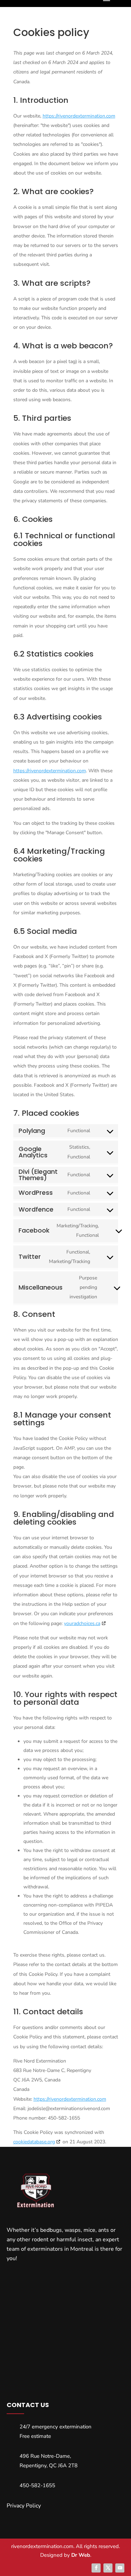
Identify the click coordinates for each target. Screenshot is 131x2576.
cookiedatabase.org (34, 2142)
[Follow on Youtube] (120, 2568)
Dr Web (81, 2555)
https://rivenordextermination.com (79, 116)
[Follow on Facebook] (96, 2568)
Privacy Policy (24, 2506)
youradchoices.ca (82, 1623)
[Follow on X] (108, 2568)
